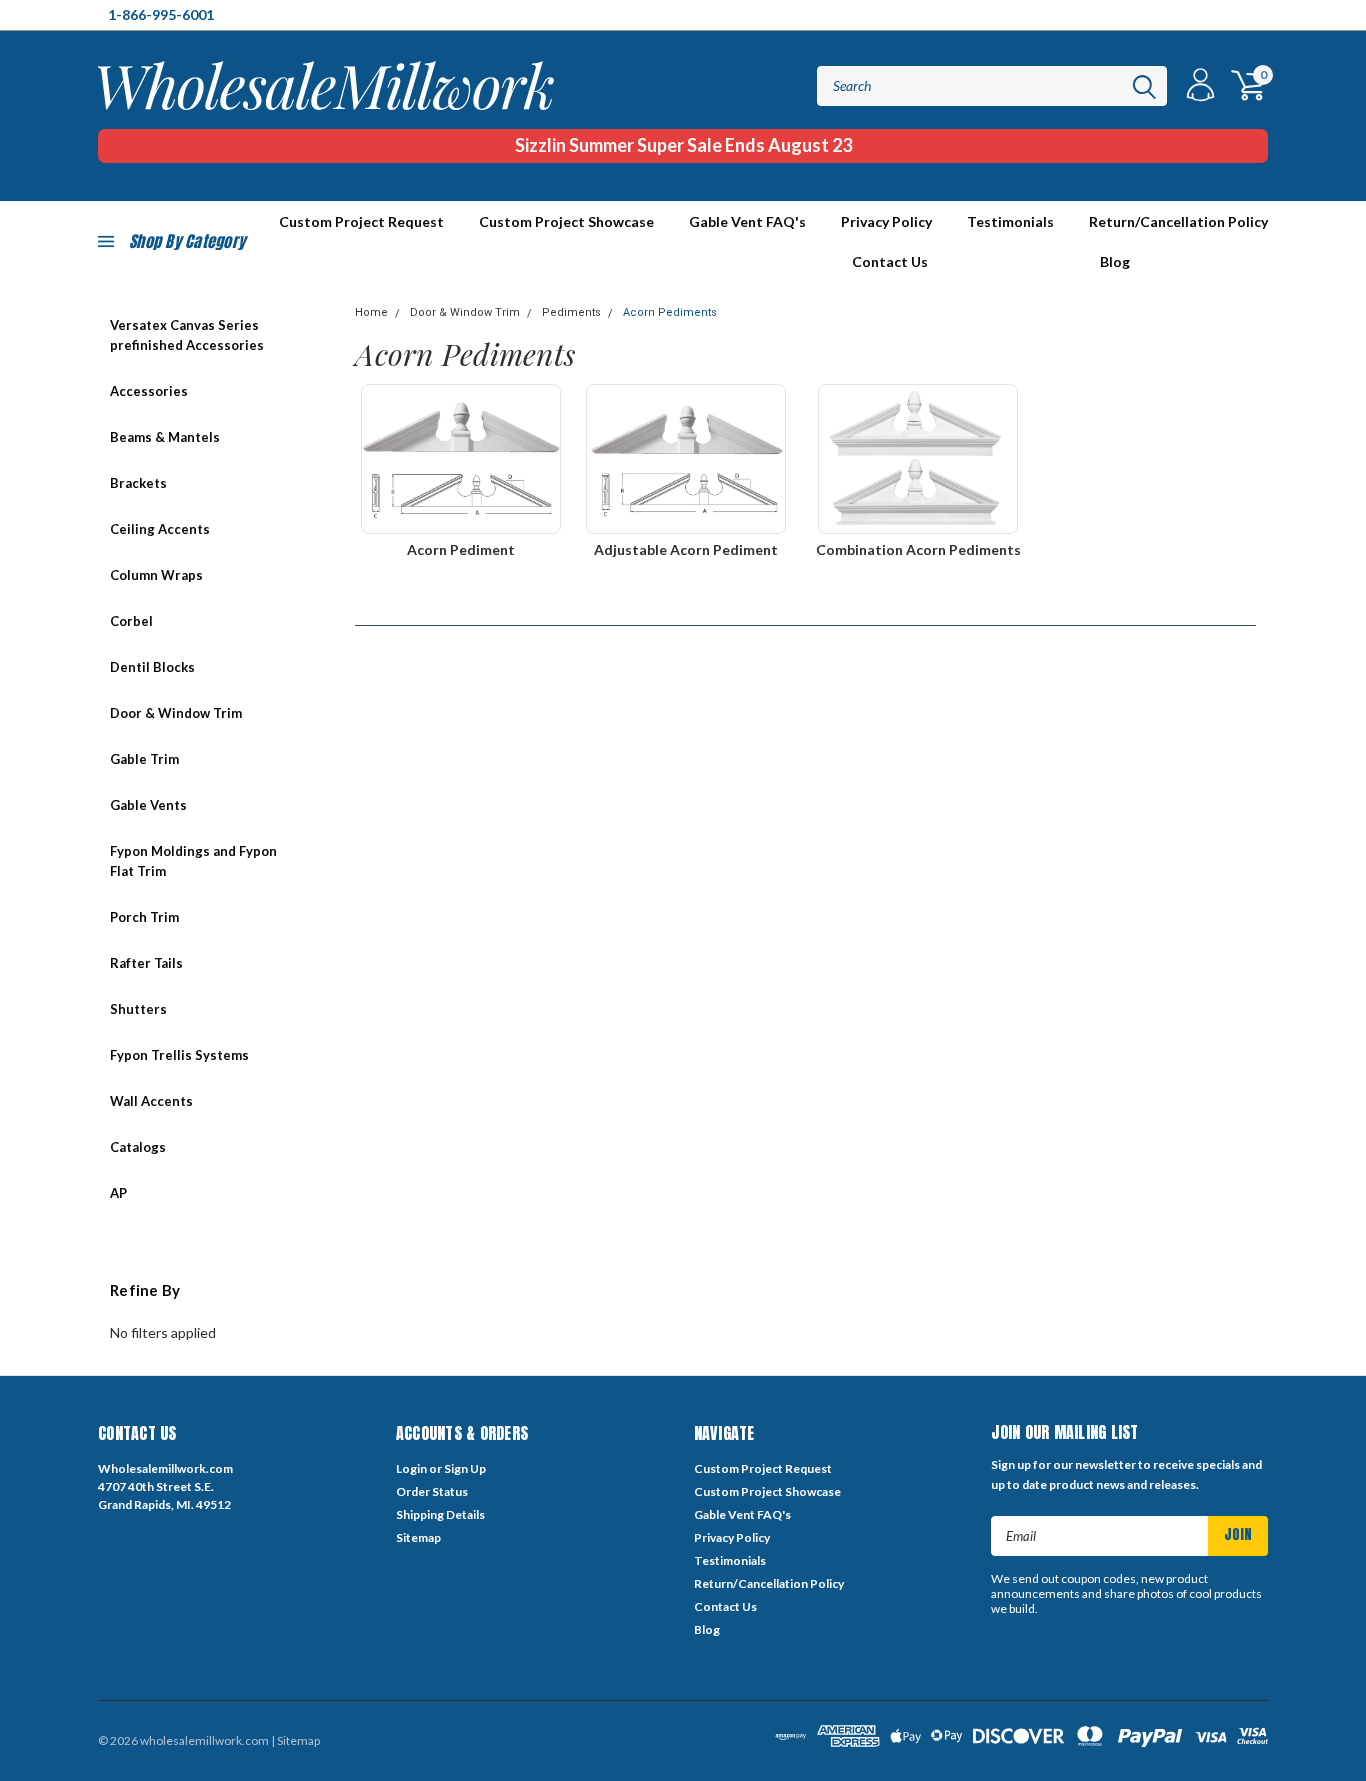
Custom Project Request (763, 1468)
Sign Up (465, 1468)
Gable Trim (144, 759)
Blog (1115, 261)
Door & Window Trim (176, 713)
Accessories (149, 391)
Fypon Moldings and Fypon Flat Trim (193, 861)
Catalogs (138, 1147)
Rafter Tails (146, 963)
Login (411, 1468)
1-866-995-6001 (161, 14)
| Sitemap (295, 1740)
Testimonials (1010, 221)
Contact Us (890, 261)
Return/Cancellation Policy (1178, 221)
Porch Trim (144, 917)
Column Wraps (156, 575)
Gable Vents (148, 805)
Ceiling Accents (160, 529)
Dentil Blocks (152, 667)
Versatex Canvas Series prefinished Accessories (187, 335)
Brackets (138, 483)
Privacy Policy (886, 221)
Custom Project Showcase (566, 221)
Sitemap (418, 1537)
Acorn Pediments (670, 312)
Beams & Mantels (165, 437)
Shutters (138, 1009)
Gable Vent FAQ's (747, 221)
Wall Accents (151, 1101)
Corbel (131, 621)
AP (118, 1193)
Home (371, 312)
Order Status (432, 1491)
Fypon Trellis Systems (179, 1055)
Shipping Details (440, 1514)
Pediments (571, 312)
